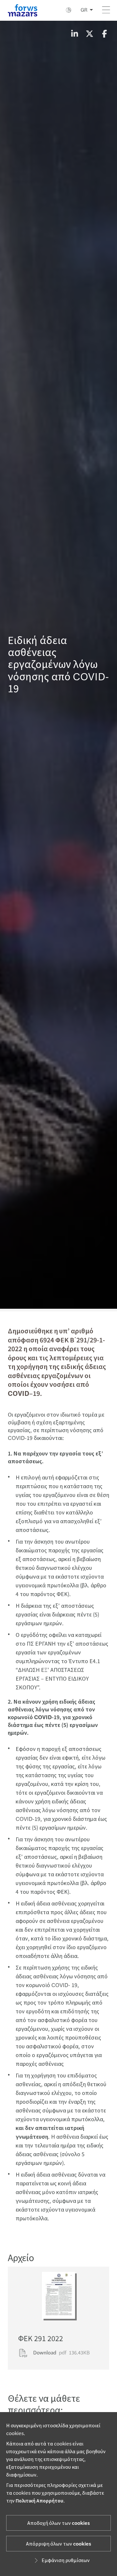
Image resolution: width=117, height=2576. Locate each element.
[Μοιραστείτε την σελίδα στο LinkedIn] (74, 34)
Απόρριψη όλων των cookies (58, 2544)
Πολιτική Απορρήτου (39, 2501)
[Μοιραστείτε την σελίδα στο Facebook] (104, 34)
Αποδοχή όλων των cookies (58, 2523)
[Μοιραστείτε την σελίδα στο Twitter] (89, 34)
